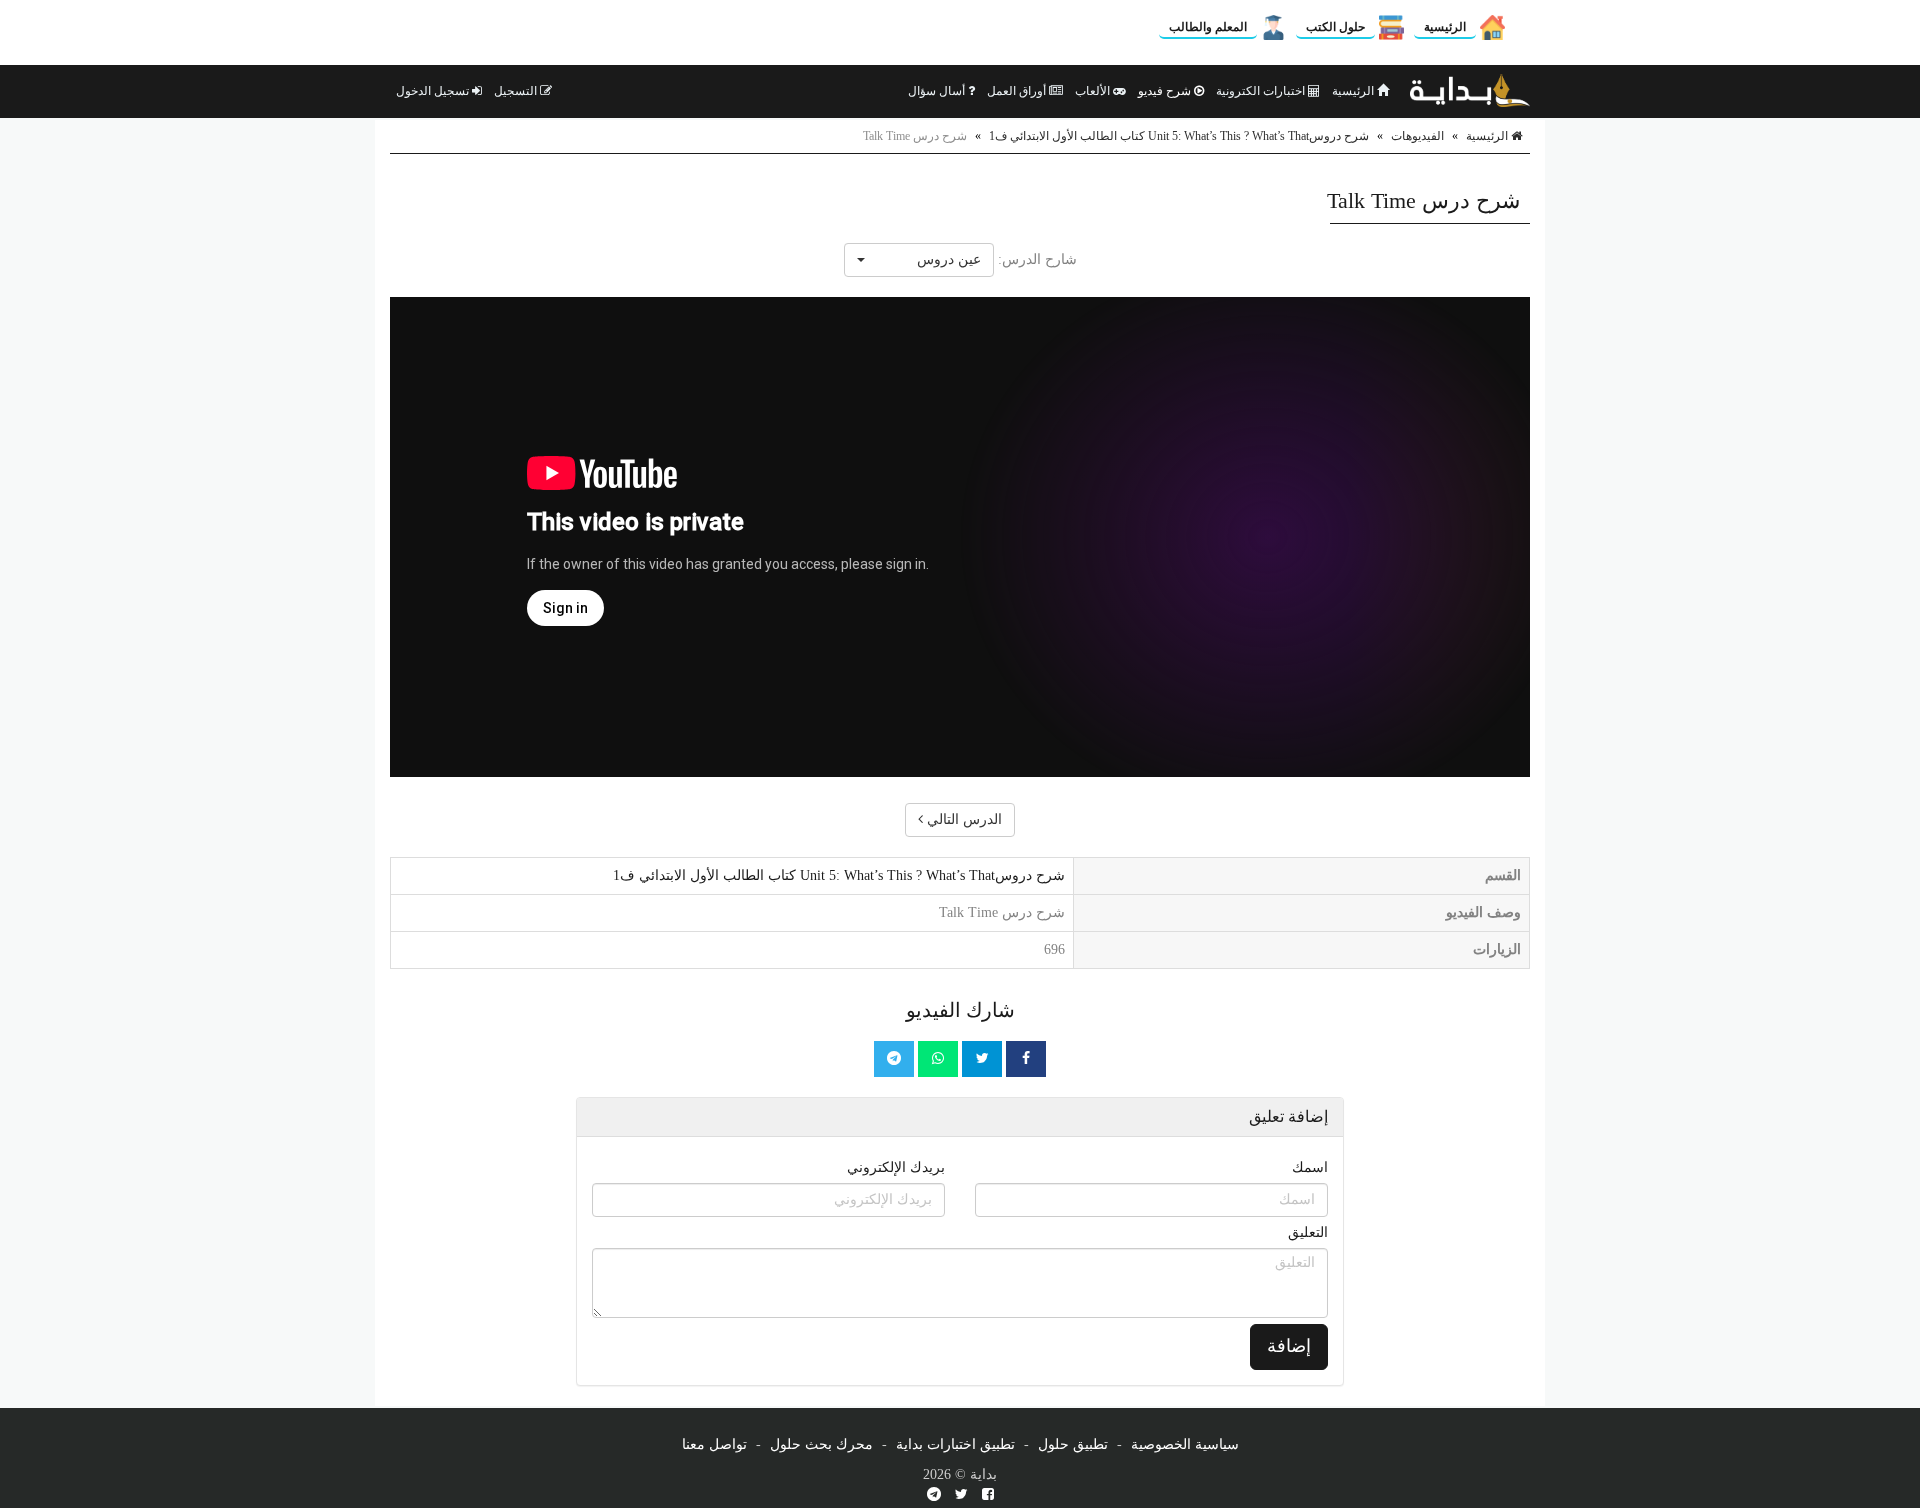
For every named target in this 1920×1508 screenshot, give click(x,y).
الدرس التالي (962, 819)
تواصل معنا (714, 1444)
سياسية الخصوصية (1185, 1444)
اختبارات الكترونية (1262, 91)
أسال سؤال (938, 91)
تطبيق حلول (1073, 1444)
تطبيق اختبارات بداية (955, 1444)
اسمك (1310, 1167)
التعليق (1308, 1232)
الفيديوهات (1417, 136)
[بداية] (1470, 91)
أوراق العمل (1018, 91)
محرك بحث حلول (821, 1444)
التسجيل (517, 91)
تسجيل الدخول (434, 91)
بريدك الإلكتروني (896, 1167)
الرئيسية (1445, 27)
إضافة (1289, 1346)
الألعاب (1094, 91)
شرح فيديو (1166, 91)
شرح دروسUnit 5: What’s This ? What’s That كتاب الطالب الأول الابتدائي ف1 (1179, 136)
